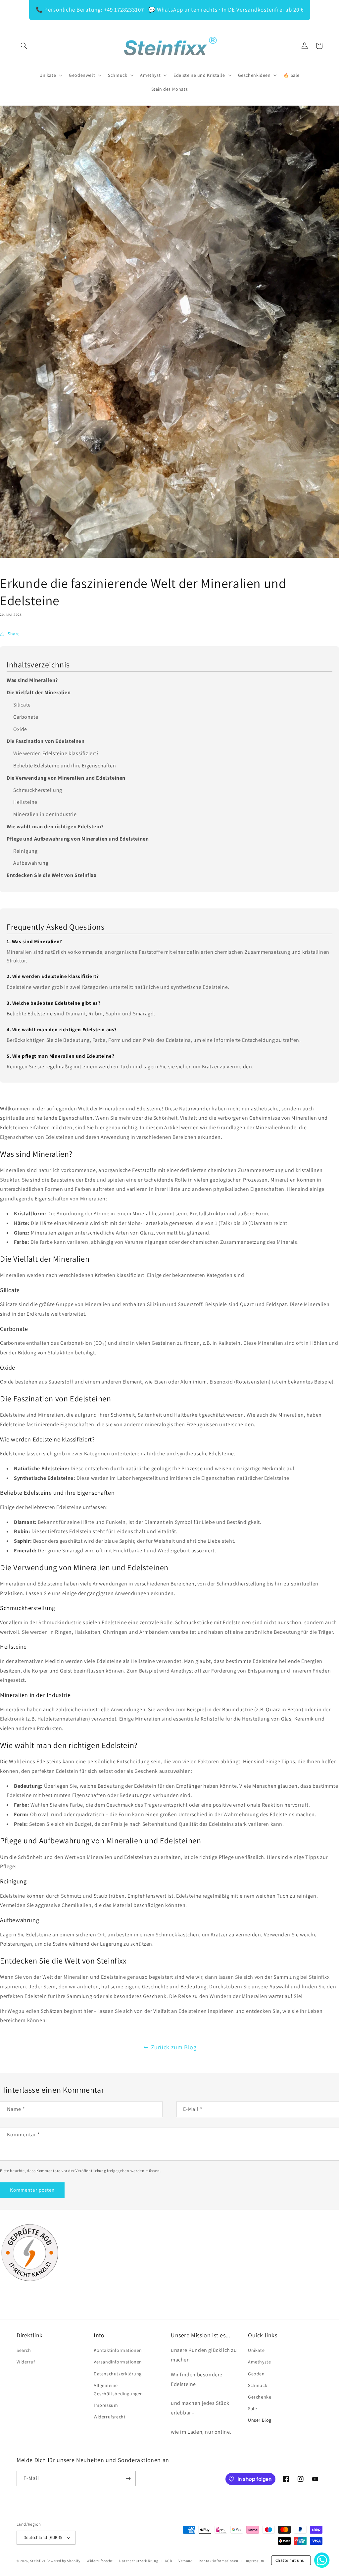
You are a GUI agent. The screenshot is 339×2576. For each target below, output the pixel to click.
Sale (252, 2408)
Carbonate (26, 717)
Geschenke (260, 2397)
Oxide (20, 729)
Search (24, 2350)
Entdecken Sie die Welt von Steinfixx (52, 875)
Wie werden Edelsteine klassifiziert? (56, 753)
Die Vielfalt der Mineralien (39, 692)
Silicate (22, 705)
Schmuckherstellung (38, 790)
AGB (168, 2561)
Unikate (256, 2350)
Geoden (256, 2374)
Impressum (106, 2405)
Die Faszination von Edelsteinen (46, 741)
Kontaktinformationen (118, 2350)
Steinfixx (38, 2561)
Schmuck (258, 2385)
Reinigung (25, 851)
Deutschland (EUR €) (43, 2537)
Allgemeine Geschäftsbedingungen (118, 2389)
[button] (24, 46)
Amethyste (259, 2362)
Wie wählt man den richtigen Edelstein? (55, 826)
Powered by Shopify (63, 2561)
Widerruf (26, 2362)
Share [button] (14, 634)
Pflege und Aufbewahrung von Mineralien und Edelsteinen (78, 839)
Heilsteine (25, 802)
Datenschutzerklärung (118, 2374)
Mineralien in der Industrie (45, 814)
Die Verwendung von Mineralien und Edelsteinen (66, 778)
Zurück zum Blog (174, 2047)
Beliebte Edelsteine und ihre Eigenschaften (65, 766)
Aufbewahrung (31, 863)
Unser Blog (260, 2420)
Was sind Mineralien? (32, 680)
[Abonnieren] (128, 2479)
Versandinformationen (118, 2362)
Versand (186, 2561)
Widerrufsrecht (110, 2417)
